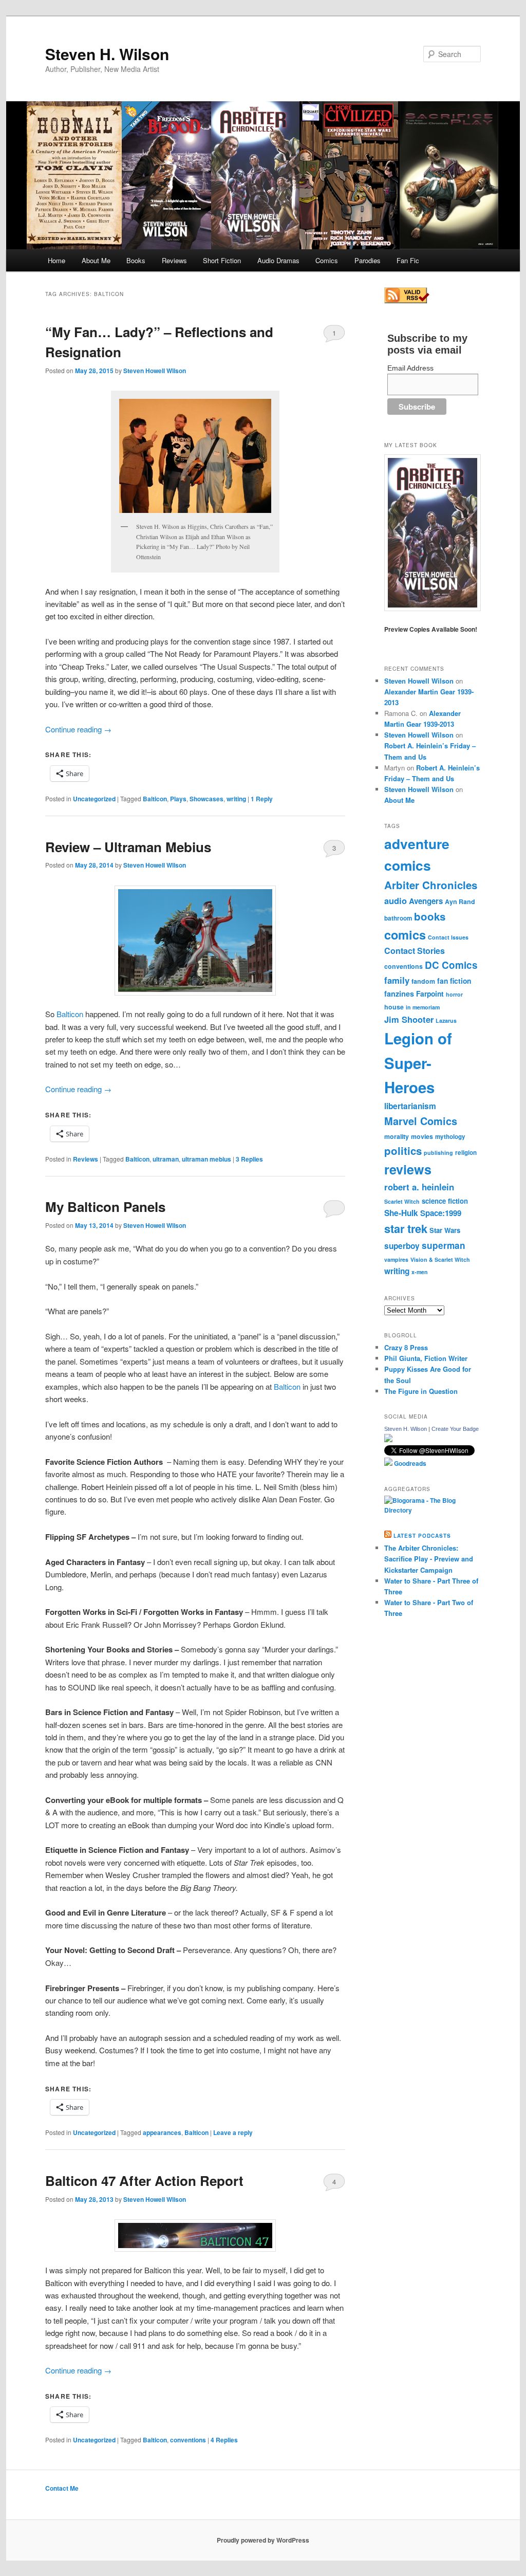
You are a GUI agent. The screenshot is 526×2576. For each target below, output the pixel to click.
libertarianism (410, 1106)
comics (405, 934)
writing (236, 799)
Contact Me (62, 2488)
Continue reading (78, 729)
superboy (402, 1246)
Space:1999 (441, 1213)
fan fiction (454, 981)
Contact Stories (415, 951)
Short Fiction (222, 260)
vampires (396, 1259)
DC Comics (451, 965)
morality (397, 1136)
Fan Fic (408, 260)
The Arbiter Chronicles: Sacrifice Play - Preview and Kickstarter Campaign (429, 1559)
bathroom (398, 918)
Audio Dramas (278, 260)
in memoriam (423, 1007)
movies (422, 1136)
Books (136, 260)
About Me (96, 260)
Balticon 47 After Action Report (144, 2181)
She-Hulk (401, 1213)
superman (444, 1245)
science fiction (445, 1201)
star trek (406, 1228)
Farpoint (430, 993)
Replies (249, 1159)
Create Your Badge (455, 1429)
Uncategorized (94, 799)
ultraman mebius (206, 1159)
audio (396, 900)
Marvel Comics (421, 1121)
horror (454, 994)
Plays (178, 799)
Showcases (206, 799)
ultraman (166, 1159)
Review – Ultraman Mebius (128, 847)
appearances (162, 2132)
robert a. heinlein (419, 1187)
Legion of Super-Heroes (418, 1063)
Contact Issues (448, 937)
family (397, 980)
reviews (408, 1169)
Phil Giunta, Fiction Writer (426, 1358)
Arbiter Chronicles (431, 885)
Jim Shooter (409, 1019)
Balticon (155, 799)
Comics (327, 260)
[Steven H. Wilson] (388, 1440)
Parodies (368, 260)
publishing (438, 1153)
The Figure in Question (421, 1391)
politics (403, 1151)
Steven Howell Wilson (155, 371)
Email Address (410, 368)
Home (57, 260)
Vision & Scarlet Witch (440, 1259)
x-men (420, 1272)
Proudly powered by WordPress (263, 2540)
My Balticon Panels (105, 1207)
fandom (423, 981)
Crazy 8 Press (406, 1347)
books (430, 916)
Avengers (426, 901)
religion (466, 1153)
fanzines (399, 993)
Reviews (174, 260)
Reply (262, 799)
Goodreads (409, 1463)
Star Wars (445, 1230)
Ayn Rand (460, 901)
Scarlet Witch (402, 1201)
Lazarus (446, 1020)
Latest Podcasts (422, 1536)
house (394, 1007)
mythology (450, 1137)
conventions (188, 2440)
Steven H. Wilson (107, 54)
